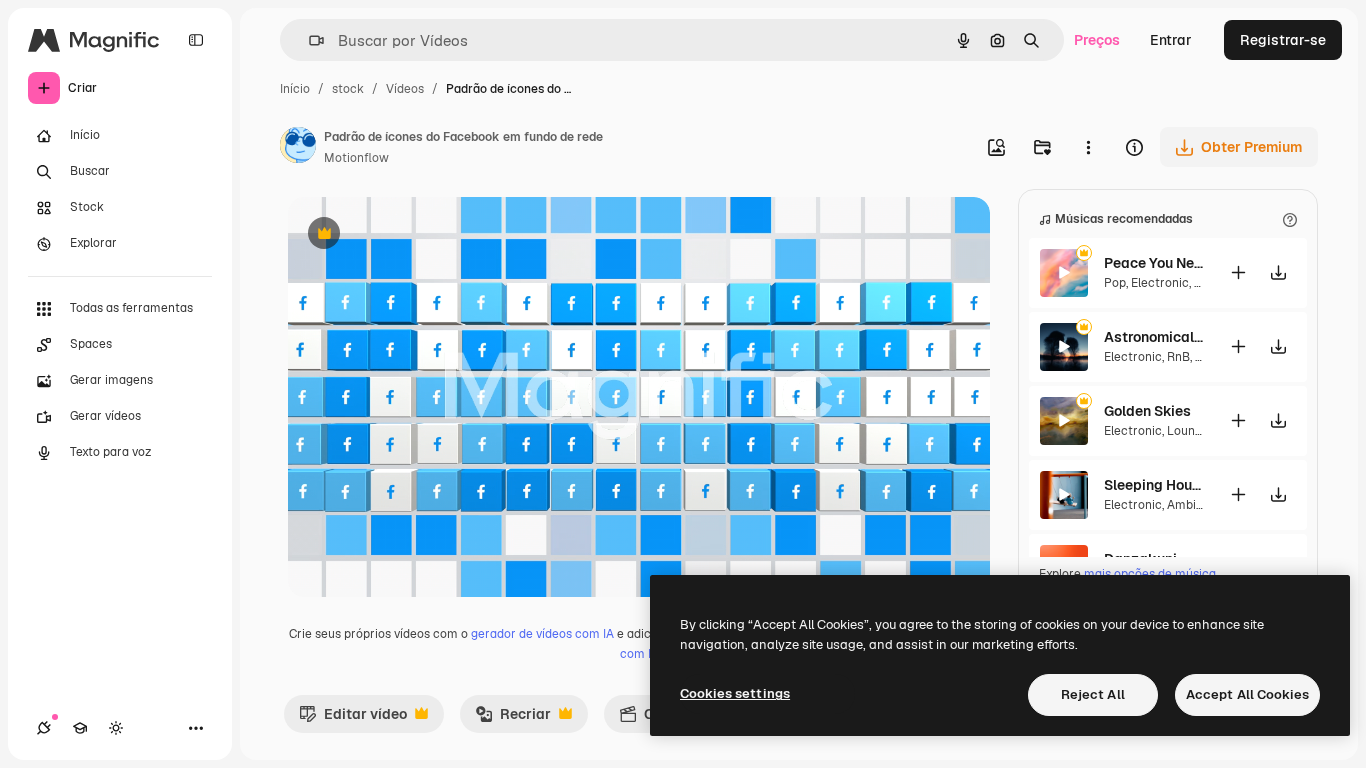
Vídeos (405, 89)
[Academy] (80, 728)
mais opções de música (1150, 574)
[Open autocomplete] (308, 40)
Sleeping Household (1154, 485)
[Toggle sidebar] (196, 40)
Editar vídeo (353, 719)
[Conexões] (44, 728)
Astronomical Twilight (1154, 337)
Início (295, 89)
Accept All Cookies (1247, 694)
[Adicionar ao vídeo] (1238, 272)
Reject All (1093, 694)
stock (348, 89)
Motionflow (356, 158)
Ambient (1191, 505)
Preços (1097, 40)
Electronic (1160, 283)
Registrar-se (1283, 40)
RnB (1178, 357)
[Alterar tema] (116, 728)
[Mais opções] (1088, 147)
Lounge (1188, 431)
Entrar (1171, 40)
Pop (1115, 283)
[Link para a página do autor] (298, 148)
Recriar (513, 719)
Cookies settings (735, 693)
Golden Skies (1147, 411)
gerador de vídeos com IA (542, 634)
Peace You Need (1154, 263)
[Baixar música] (1278, 272)
